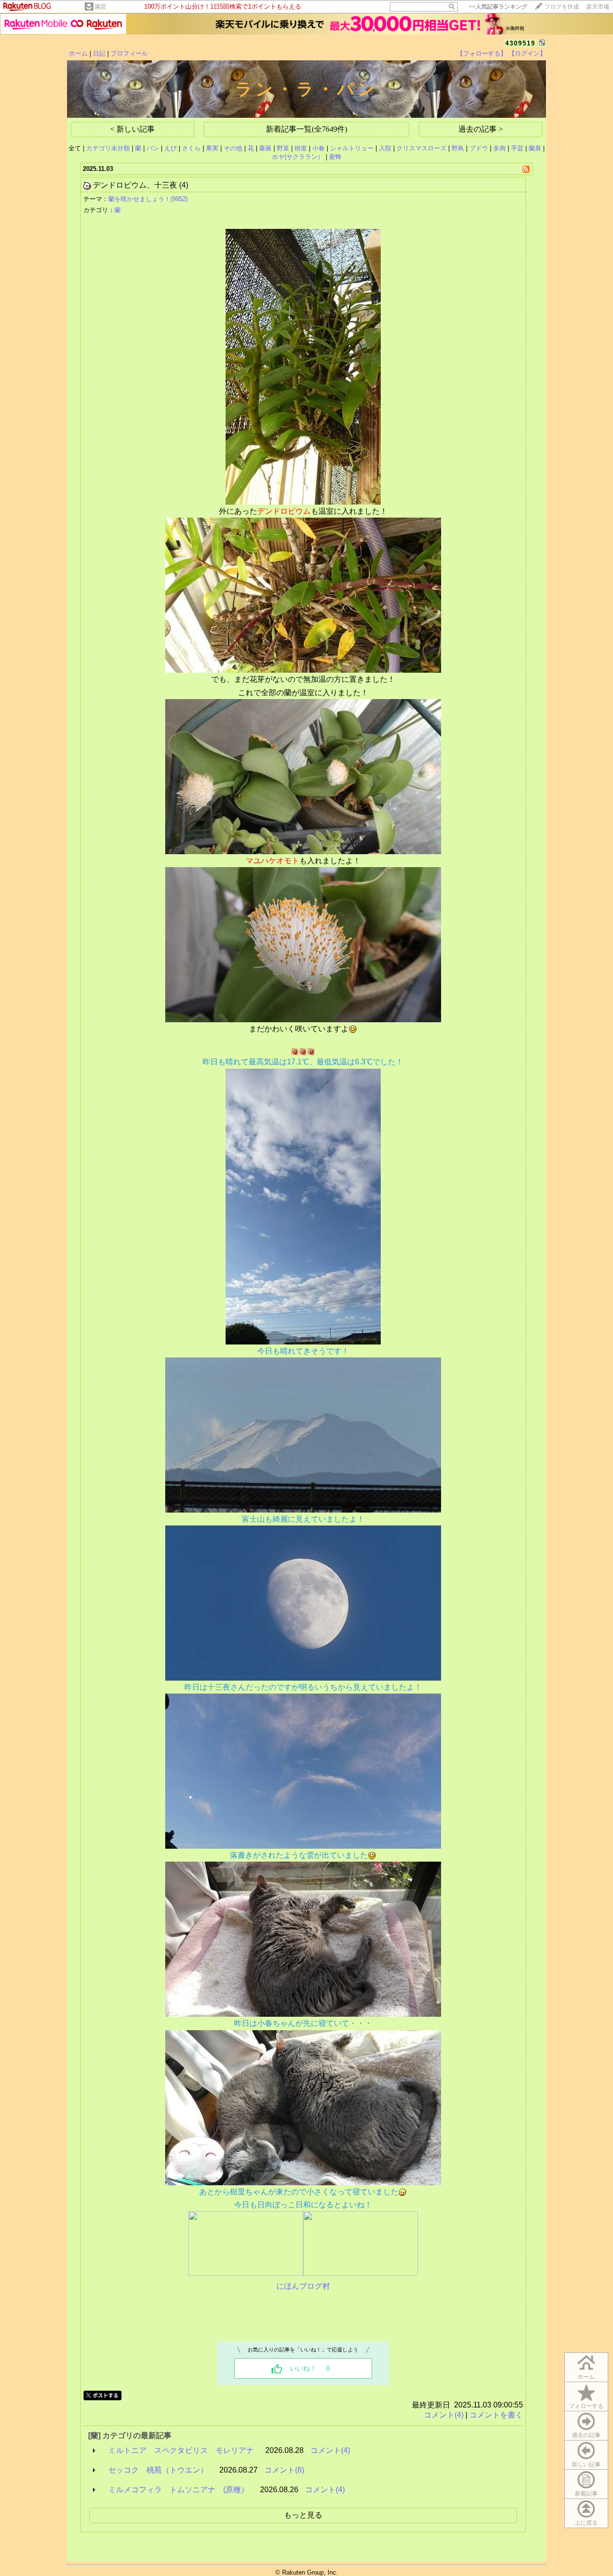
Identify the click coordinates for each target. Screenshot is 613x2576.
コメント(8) (284, 2470)
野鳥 (458, 148)
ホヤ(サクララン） (298, 157)
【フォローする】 (482, 53)
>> (498, 7)
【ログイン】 (527, 53)
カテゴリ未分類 (108, 148)
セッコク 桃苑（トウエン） (158, 2470)
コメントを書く (496, 2415)
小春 (318, 148)
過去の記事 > (481, 129)
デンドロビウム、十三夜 (135, 185)
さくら (191, 148)
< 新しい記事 (132, 129)
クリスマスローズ (421, 148)
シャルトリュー (352, 148)
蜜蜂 (335, 157)
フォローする (586, 2406)
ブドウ (479, 148)
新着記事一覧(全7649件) (306, 129)
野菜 (283, 148)
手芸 (517, 148)
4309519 (520, 43)
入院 (385, 148)
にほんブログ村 (303, 2286)
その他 (233, 148)
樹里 (301, 148)
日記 (99, 53)
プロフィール (129, 53)
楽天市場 (598, 7)
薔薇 (265, 148)
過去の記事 (586, 2435)
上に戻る (586, 2523)
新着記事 (586, 2494)
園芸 (101, 7)
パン (153, 148)
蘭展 (535, 148)
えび (170, 148)
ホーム (78, 53)
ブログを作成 (562, 7)
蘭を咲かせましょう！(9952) (148, 199)
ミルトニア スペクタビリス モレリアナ (181, 2450)
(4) (184, 185)
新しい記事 (586, 2464)
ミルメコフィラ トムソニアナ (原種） (178, 2490)
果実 (212, 148)
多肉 (499, 148)
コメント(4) (444, 2415)
